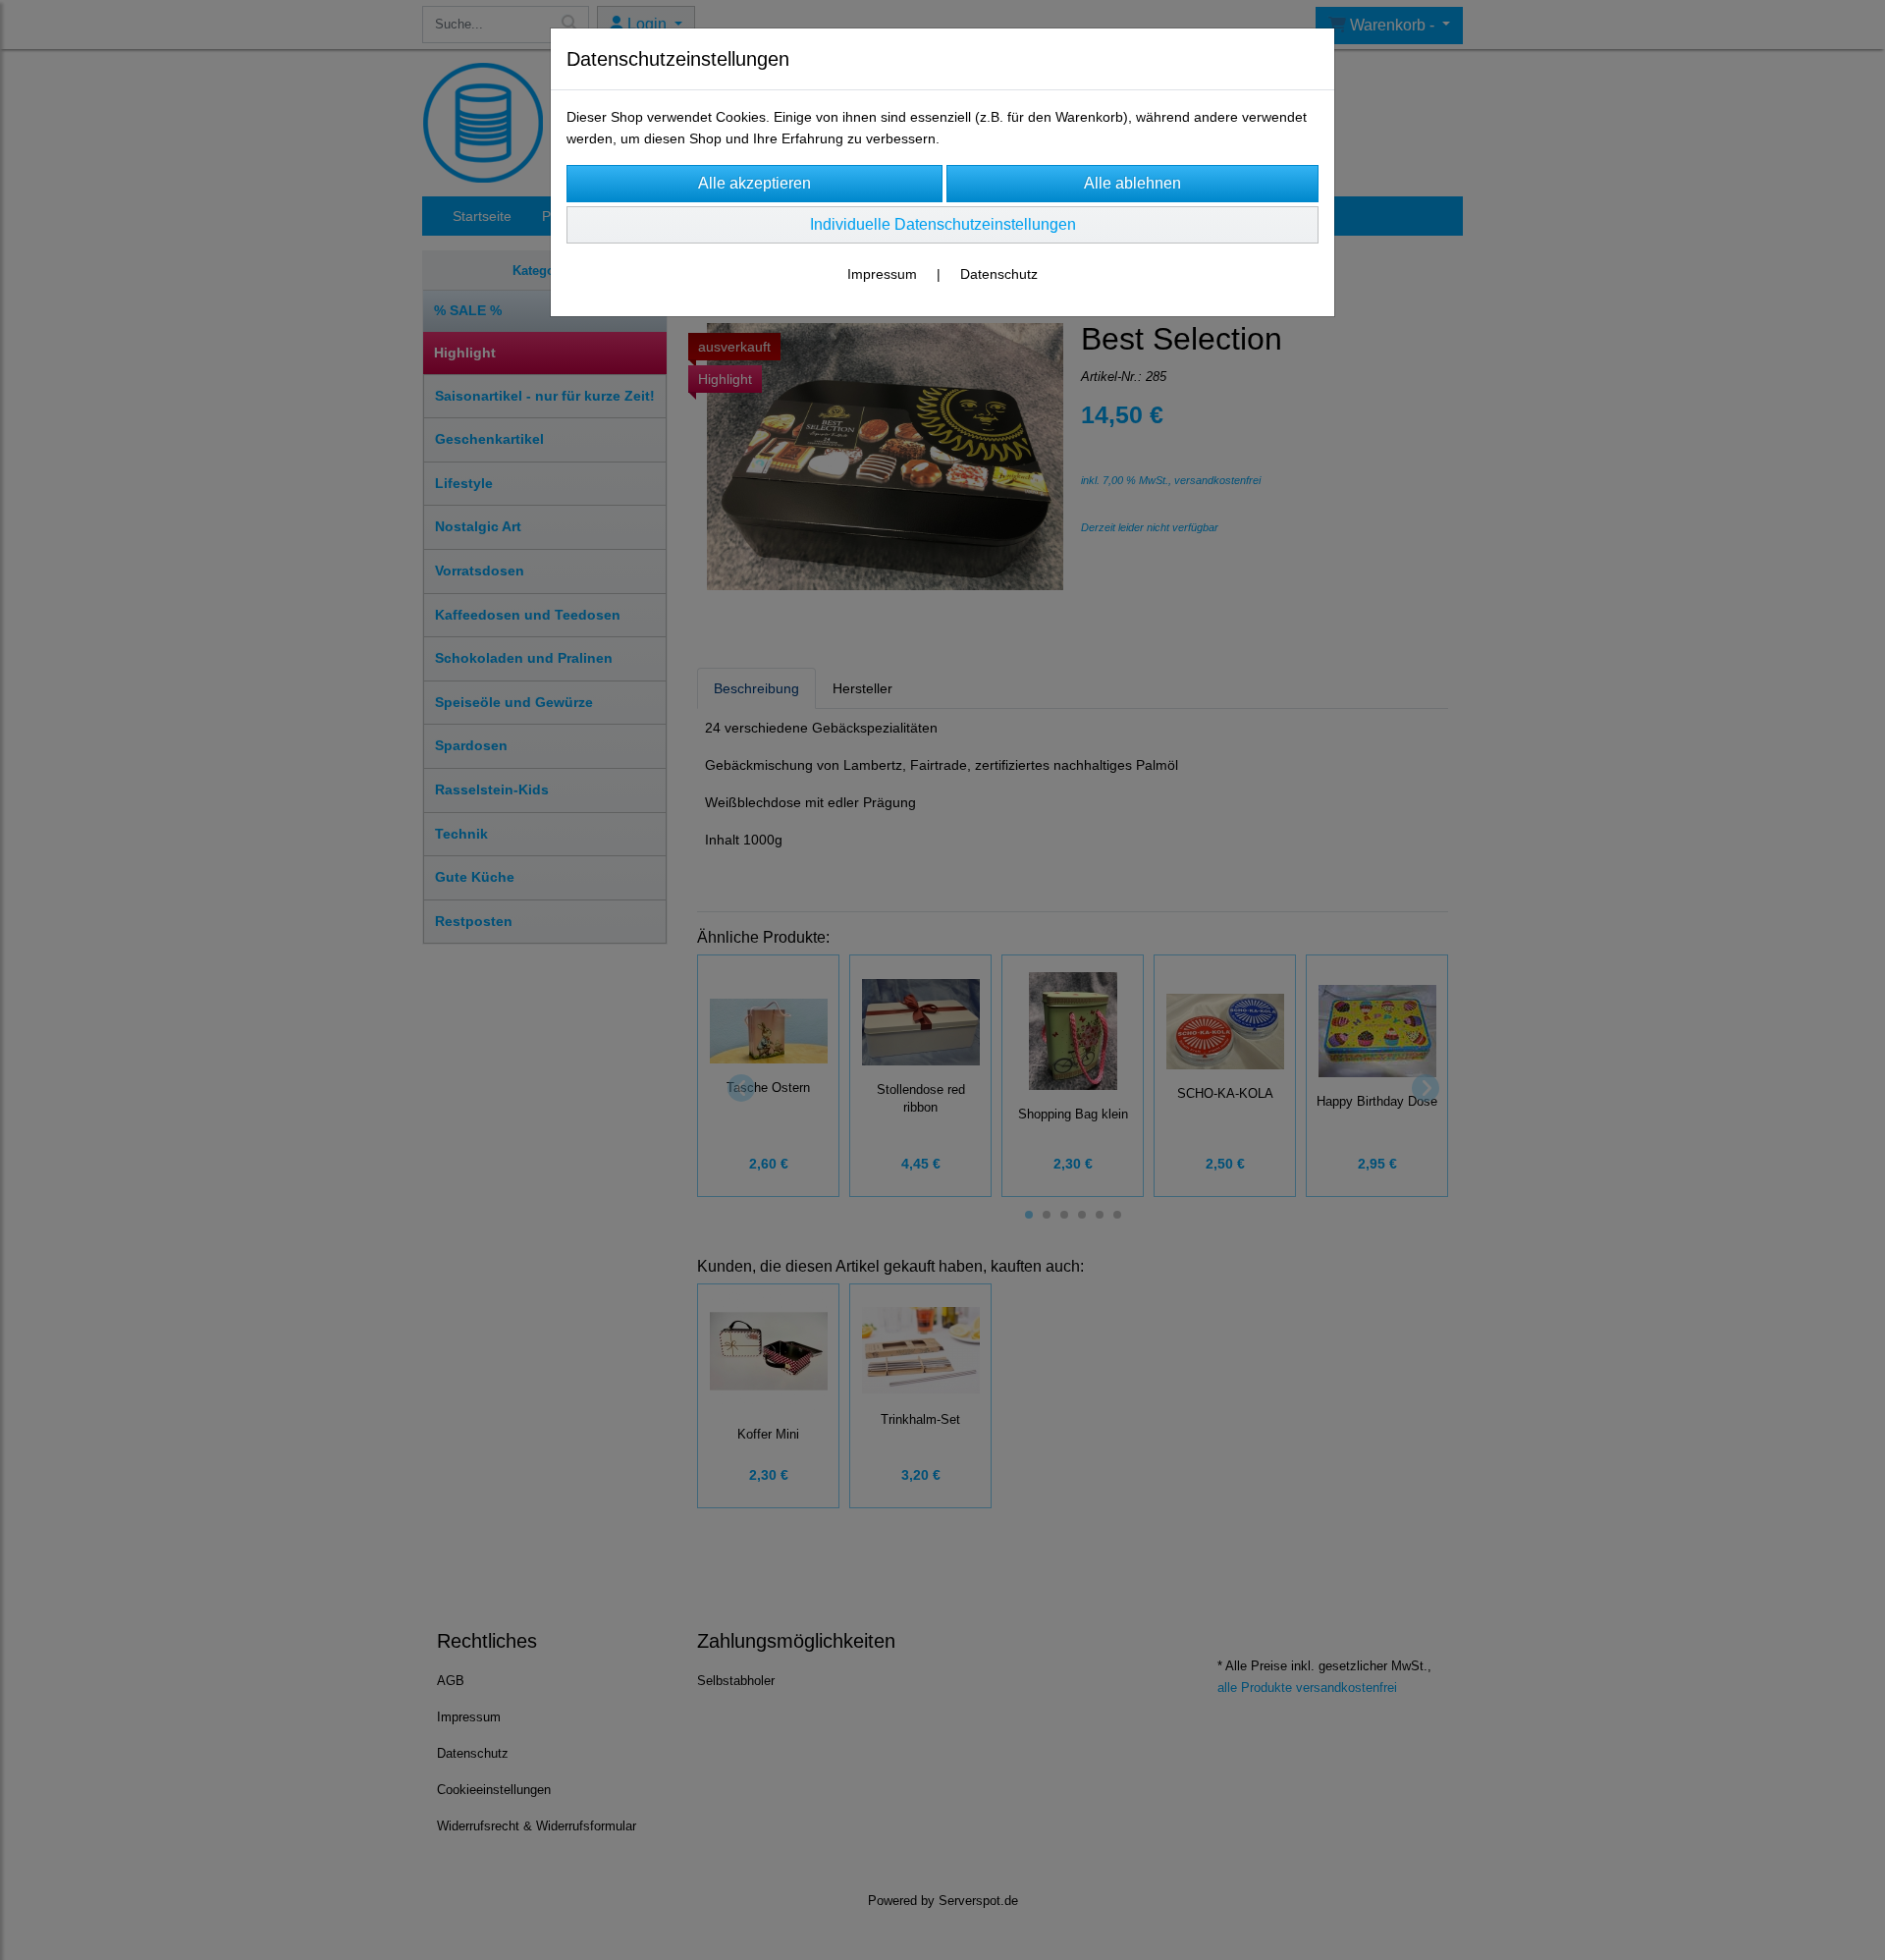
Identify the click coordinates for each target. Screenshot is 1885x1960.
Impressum (882, 274)
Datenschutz (999, 274)
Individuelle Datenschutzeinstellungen (943, 224)
